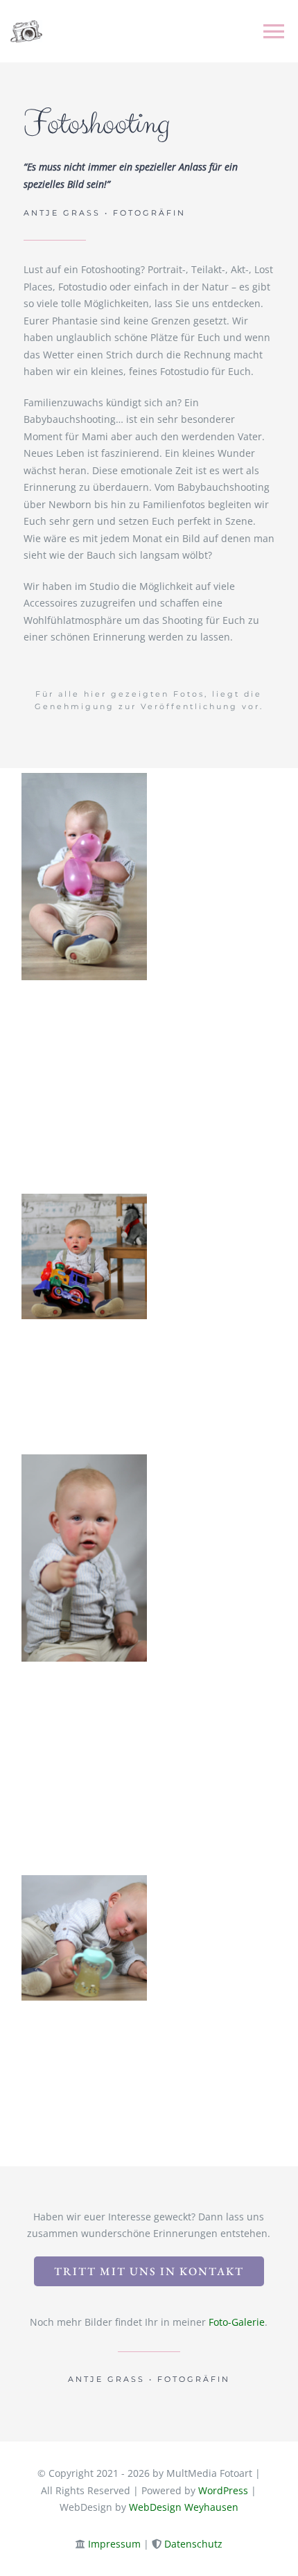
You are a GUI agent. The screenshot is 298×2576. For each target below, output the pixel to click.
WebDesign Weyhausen (184, 2507)
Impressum (114, 2544)
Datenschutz (193, 2544)
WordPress (223, 2490)
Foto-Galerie (237, 2322)
